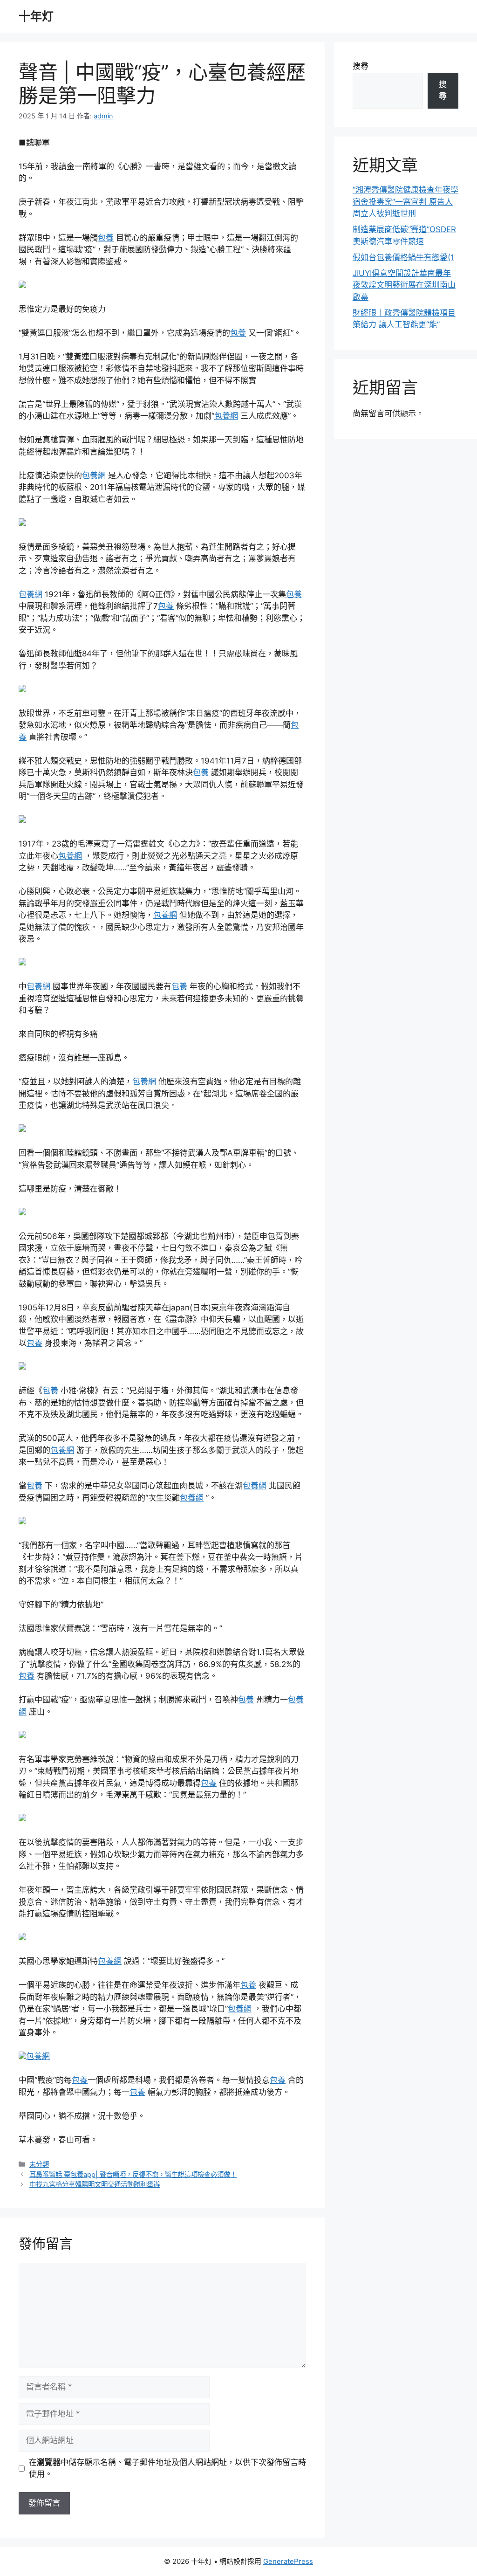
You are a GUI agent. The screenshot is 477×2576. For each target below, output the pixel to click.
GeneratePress (288, 2561)
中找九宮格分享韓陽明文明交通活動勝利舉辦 (95, 2184)
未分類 (39, 2164)
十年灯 (36, 16)
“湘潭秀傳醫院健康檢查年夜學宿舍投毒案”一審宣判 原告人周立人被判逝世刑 (405, 202)
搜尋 (361, 66)
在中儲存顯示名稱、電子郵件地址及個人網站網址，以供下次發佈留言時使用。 (167, 2468)
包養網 (226, 416)
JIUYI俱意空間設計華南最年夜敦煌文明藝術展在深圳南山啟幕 (404, 285)
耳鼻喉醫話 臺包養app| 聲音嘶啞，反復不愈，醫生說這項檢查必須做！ (133, 2174)
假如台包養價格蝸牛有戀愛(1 (403, 257)
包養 (106, 238)
